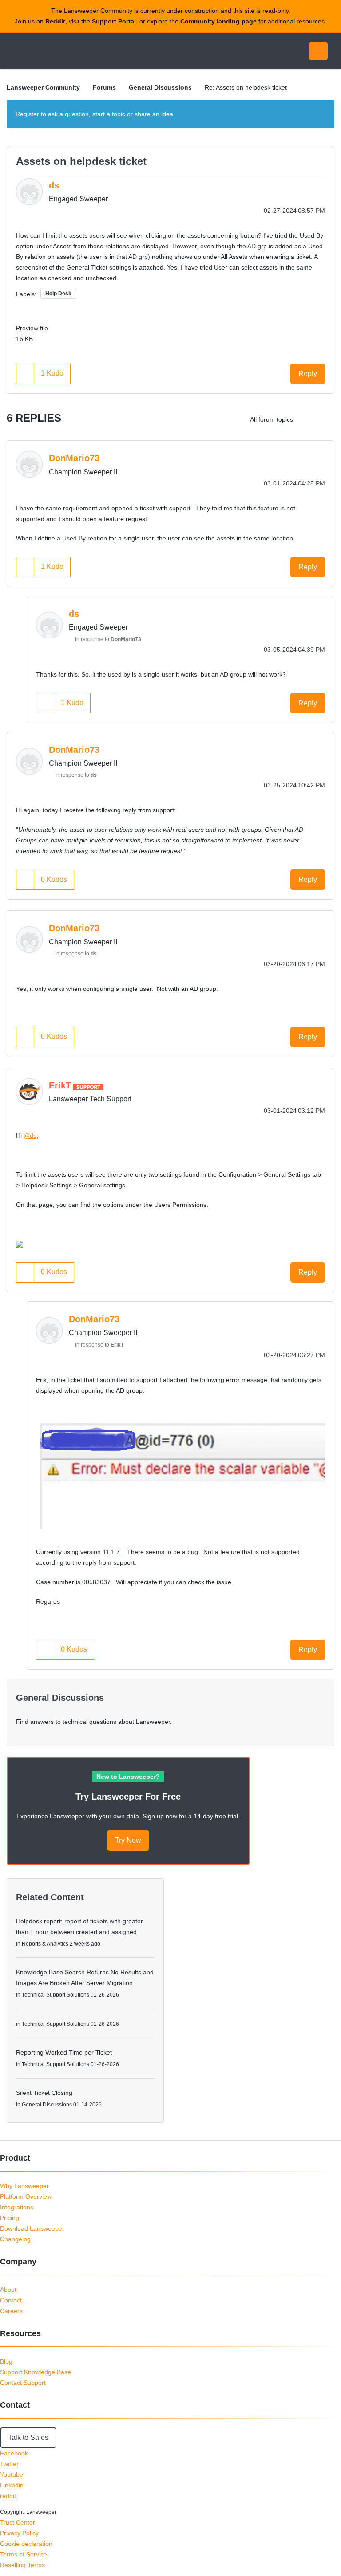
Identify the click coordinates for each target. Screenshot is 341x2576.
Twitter (9, 2464)
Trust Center (18, 2522)
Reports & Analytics (45, 1944)
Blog (6, 2361)
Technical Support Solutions (56, 1995)
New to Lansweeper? (128, 1777)
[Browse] (17, 51)
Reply (308, 374)
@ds (30, 1135)
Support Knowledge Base (36, 2372)
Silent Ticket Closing (44, 2093)
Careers (11, 2311)
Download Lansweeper (32, 2228)
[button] (25, 374)
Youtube (12, 2474)
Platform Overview (26, 2196)
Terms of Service (24, 2554)
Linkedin (12, 2485)
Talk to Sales (28, 2437)
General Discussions (160, 87)
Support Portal (114, 21)
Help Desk (58, 294)
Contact (11, 2300)
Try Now (128, 1840)
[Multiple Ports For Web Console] (307, 419)
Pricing (10, 2218)
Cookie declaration (26, 2544)
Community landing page (218, 21)
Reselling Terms (22, 2565)
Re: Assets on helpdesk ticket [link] (246, 87)
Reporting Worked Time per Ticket (64, 2052)
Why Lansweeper (24, 2186)
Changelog (15, 2239)
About (8, 2290)
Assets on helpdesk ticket (81, 161)
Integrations (17, 2207)
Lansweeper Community (88, 51)
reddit (8, 2496)
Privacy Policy (19, 2533)
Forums (104, 87)
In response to (108, 639)
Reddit (55, 21)
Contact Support (23, 2383)
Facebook (14, 2453)
